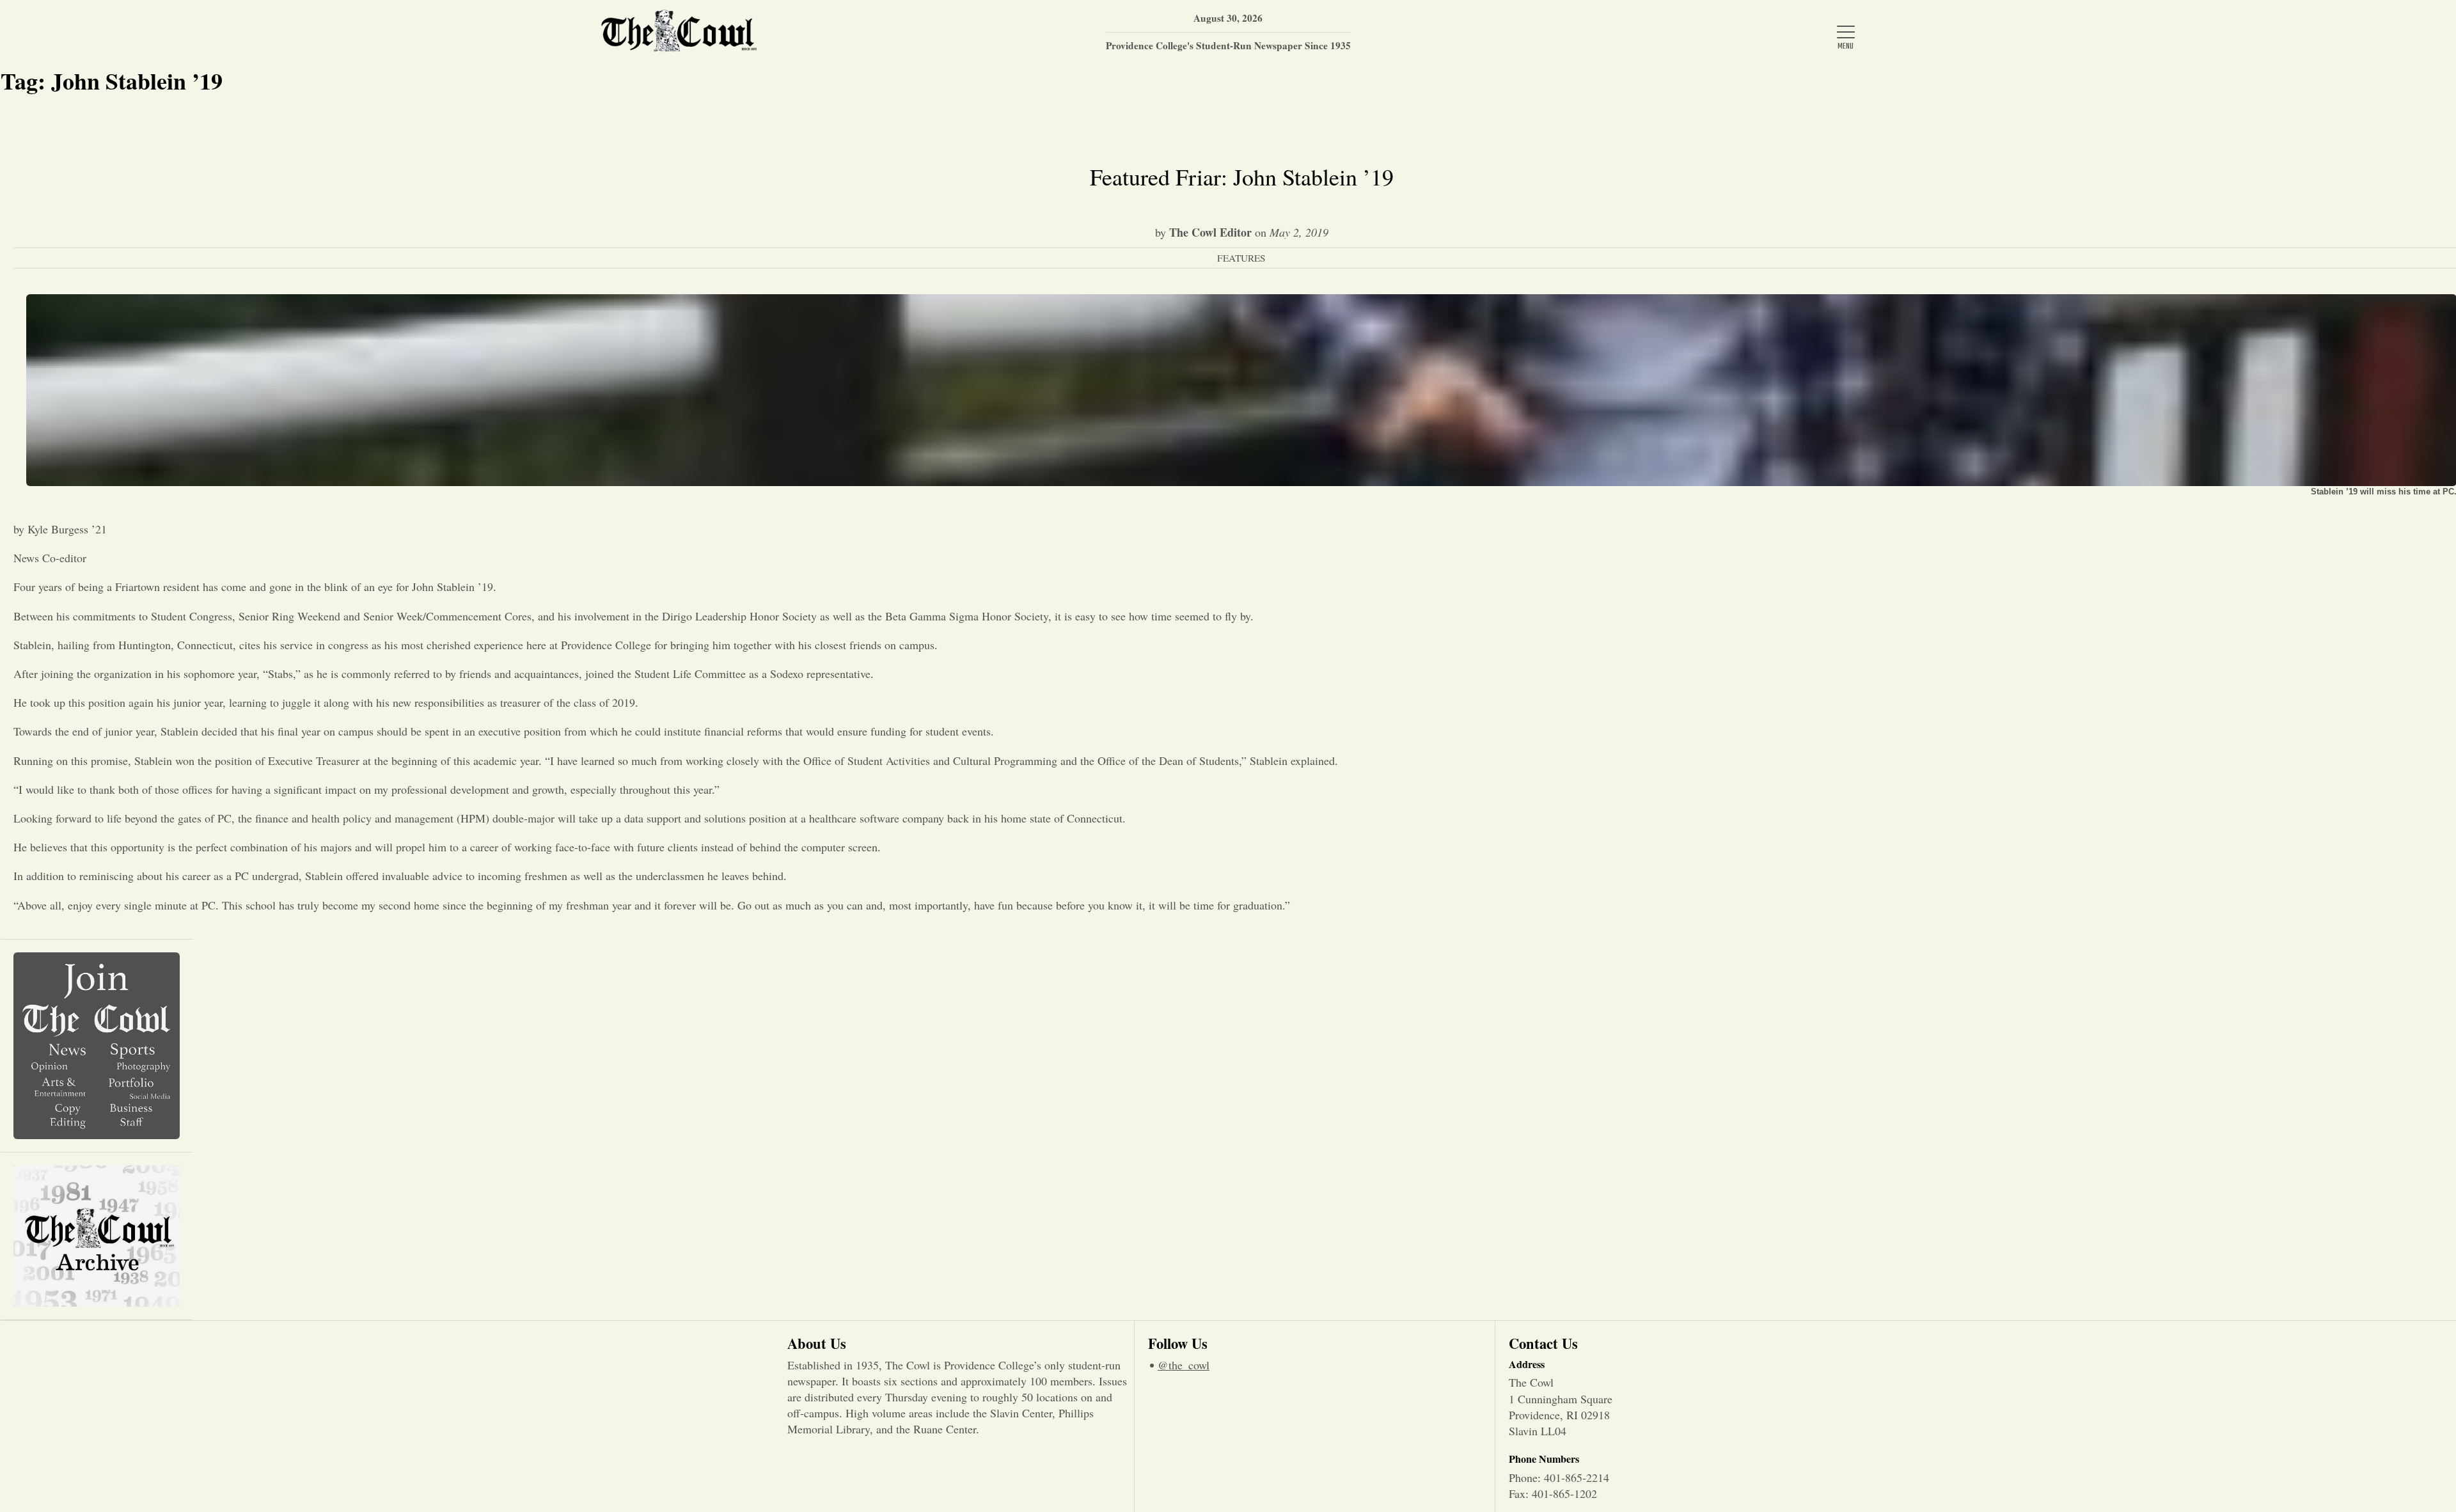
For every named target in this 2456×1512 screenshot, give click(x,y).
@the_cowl (1184, 1365)
